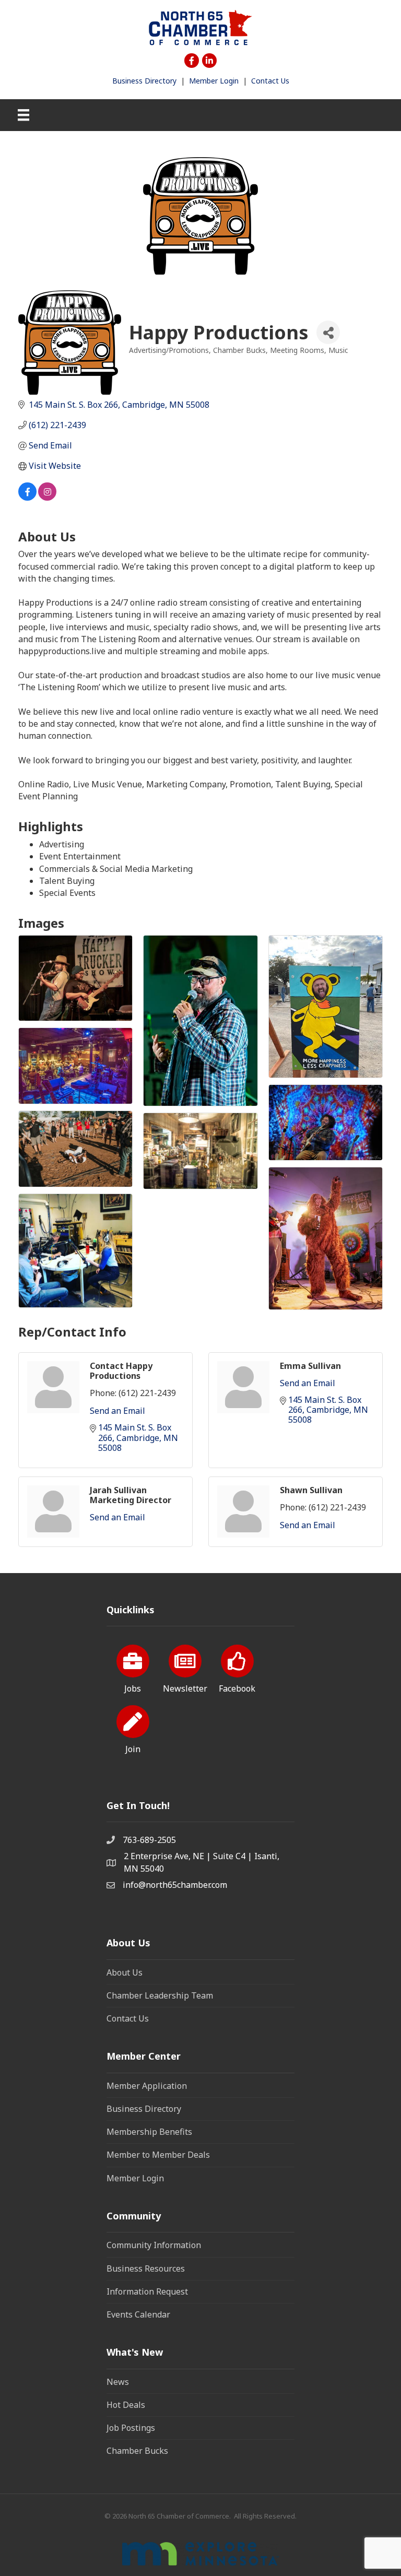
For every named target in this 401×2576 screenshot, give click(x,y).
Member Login (214, 81)
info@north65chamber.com (175, 1885)
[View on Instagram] (47, 498)
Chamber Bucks (137, 2451)
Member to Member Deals (158, 2155)
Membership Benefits (149, 2132)
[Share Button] (328, 332)
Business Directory (144, 81)
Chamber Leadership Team (160, 1995)
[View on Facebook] (27, 498)
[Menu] (23, 115)
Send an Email (117, 1411)
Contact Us (270, 81)
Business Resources (146, 2268)
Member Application (147, 2086)
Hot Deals (126, 2405)
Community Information (154, 2245)
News (118, 2382)
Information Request (147, 2291)
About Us (125, 1972)
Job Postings (131, 2428)
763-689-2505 (149, 1840)
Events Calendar (138, 2314)
